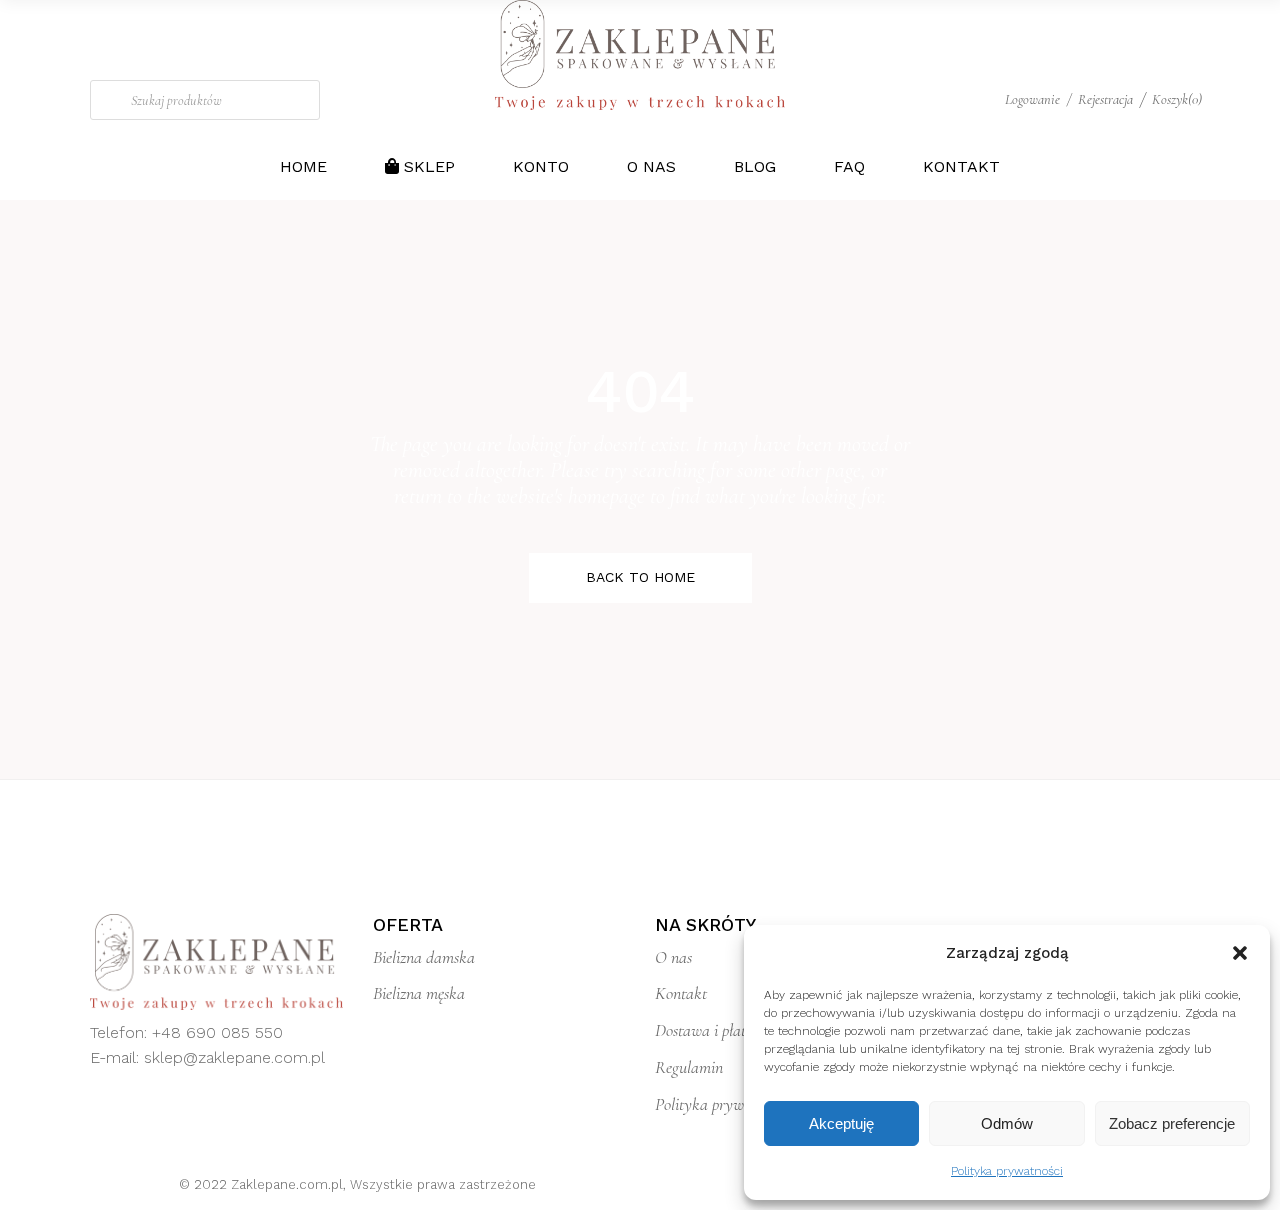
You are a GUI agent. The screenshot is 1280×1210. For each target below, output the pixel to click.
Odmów (1007, 1123)
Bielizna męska (419, 993)
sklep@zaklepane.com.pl (234, 1057)
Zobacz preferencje (1172, 1123)
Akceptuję (841, 1123)
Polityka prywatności (1007, 1171)
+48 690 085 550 (217, 1032)
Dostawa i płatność (713, 1030)
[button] (1240, 953)
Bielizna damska (424, 957)
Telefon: (121, 1032)
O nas (673, 957)
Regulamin (689, 1067)
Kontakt (681, 993)
